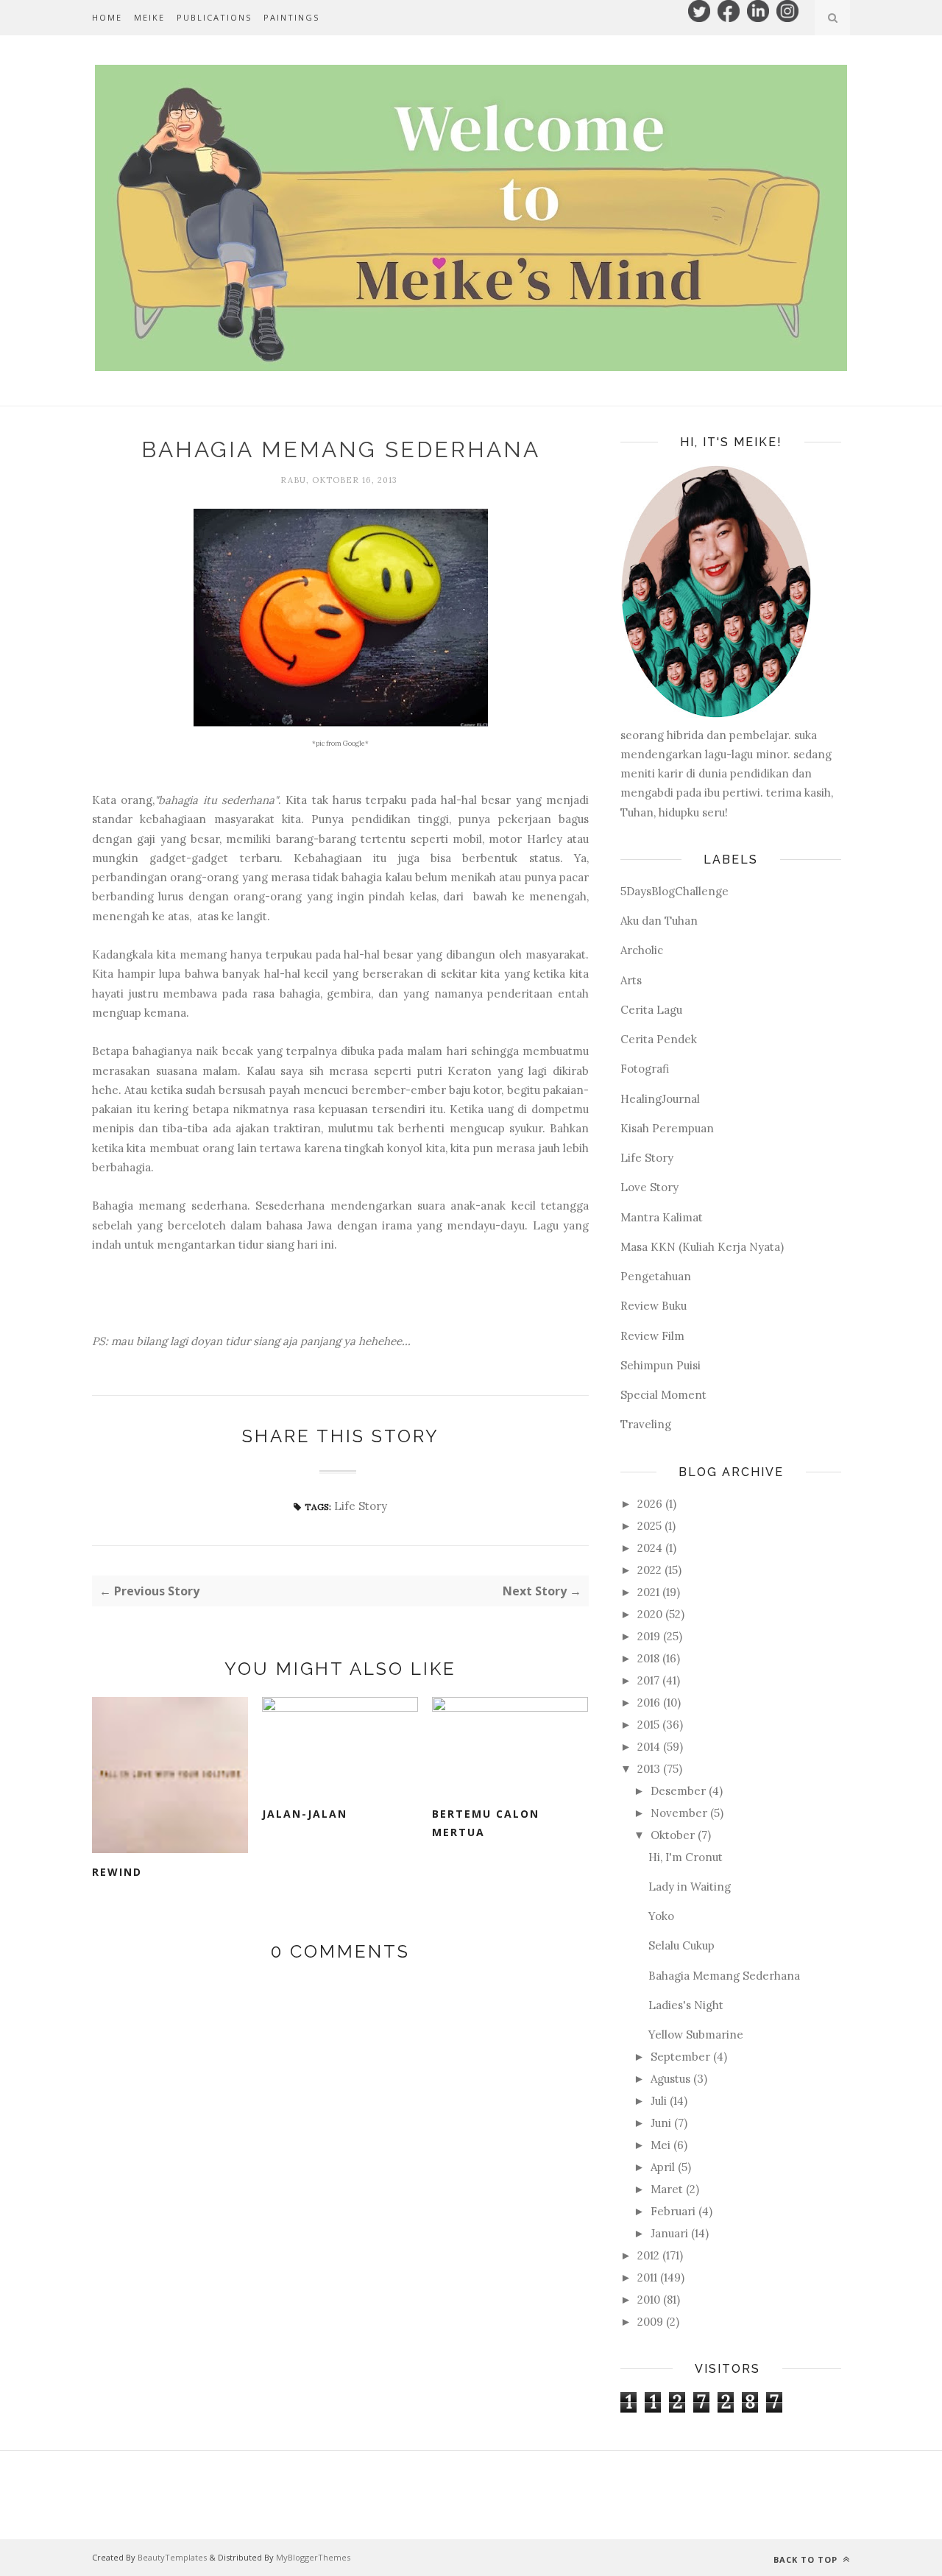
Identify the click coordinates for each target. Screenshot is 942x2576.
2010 (649, 2300)
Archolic (642, 950)
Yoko (661, 1916)
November (679, 1813)
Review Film (652, 1336)
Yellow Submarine (696, 2035)
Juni (661, 2123)
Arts (631, 980)
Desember (678, 1791)
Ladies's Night (686, 2005)
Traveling (646, 1424)
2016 (649, 1702)
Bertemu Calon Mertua (486, 1823)
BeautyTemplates (172, 2557)
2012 (648, 2255)
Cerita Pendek (659, 1039)
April (663, 2167)
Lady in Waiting (690, 1887)
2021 (648, 1592)
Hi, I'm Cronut (686, 1857)
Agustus (670, 2079)
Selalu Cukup (681, 1945)
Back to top (807, 2559)
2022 (649, 1570)
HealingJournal (660, 1099)
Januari (669, 2233)
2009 (650, 2322)
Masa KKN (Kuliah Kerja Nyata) (702, 1247)
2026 (650, 1504)
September (680, 2057)
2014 (649, 1747)
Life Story (361, 1506)
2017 (648, 1680)
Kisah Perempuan (667, 1128)
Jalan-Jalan (305, 1814)
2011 (647, 2277)
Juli (659, 2101)
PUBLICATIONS (214, 17)
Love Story (649, 1187)
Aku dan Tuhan (659, 921)
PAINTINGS (291, 17)
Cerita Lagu (651, 1010)
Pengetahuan (656, 1276)
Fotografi (645, 1069)
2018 (648, 1658)
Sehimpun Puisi (661, 1365)
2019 (649, 1636)
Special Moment (663, 1395)
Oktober (673, 1835)
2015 (648, 1725)
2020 (650, 1614)
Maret (667, 2189)
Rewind (117, 1872)
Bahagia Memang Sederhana (724, 1976)
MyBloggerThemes (313, 2557)
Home (107, 17)
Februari (673, 2211)
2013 (649, 1769)
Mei (661, 2145)
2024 (650, 1548)
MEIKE (149, 17)
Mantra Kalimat (662, 1217)
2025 (649, 1526)
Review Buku (654, 1306)
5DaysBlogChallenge (674, 891)
